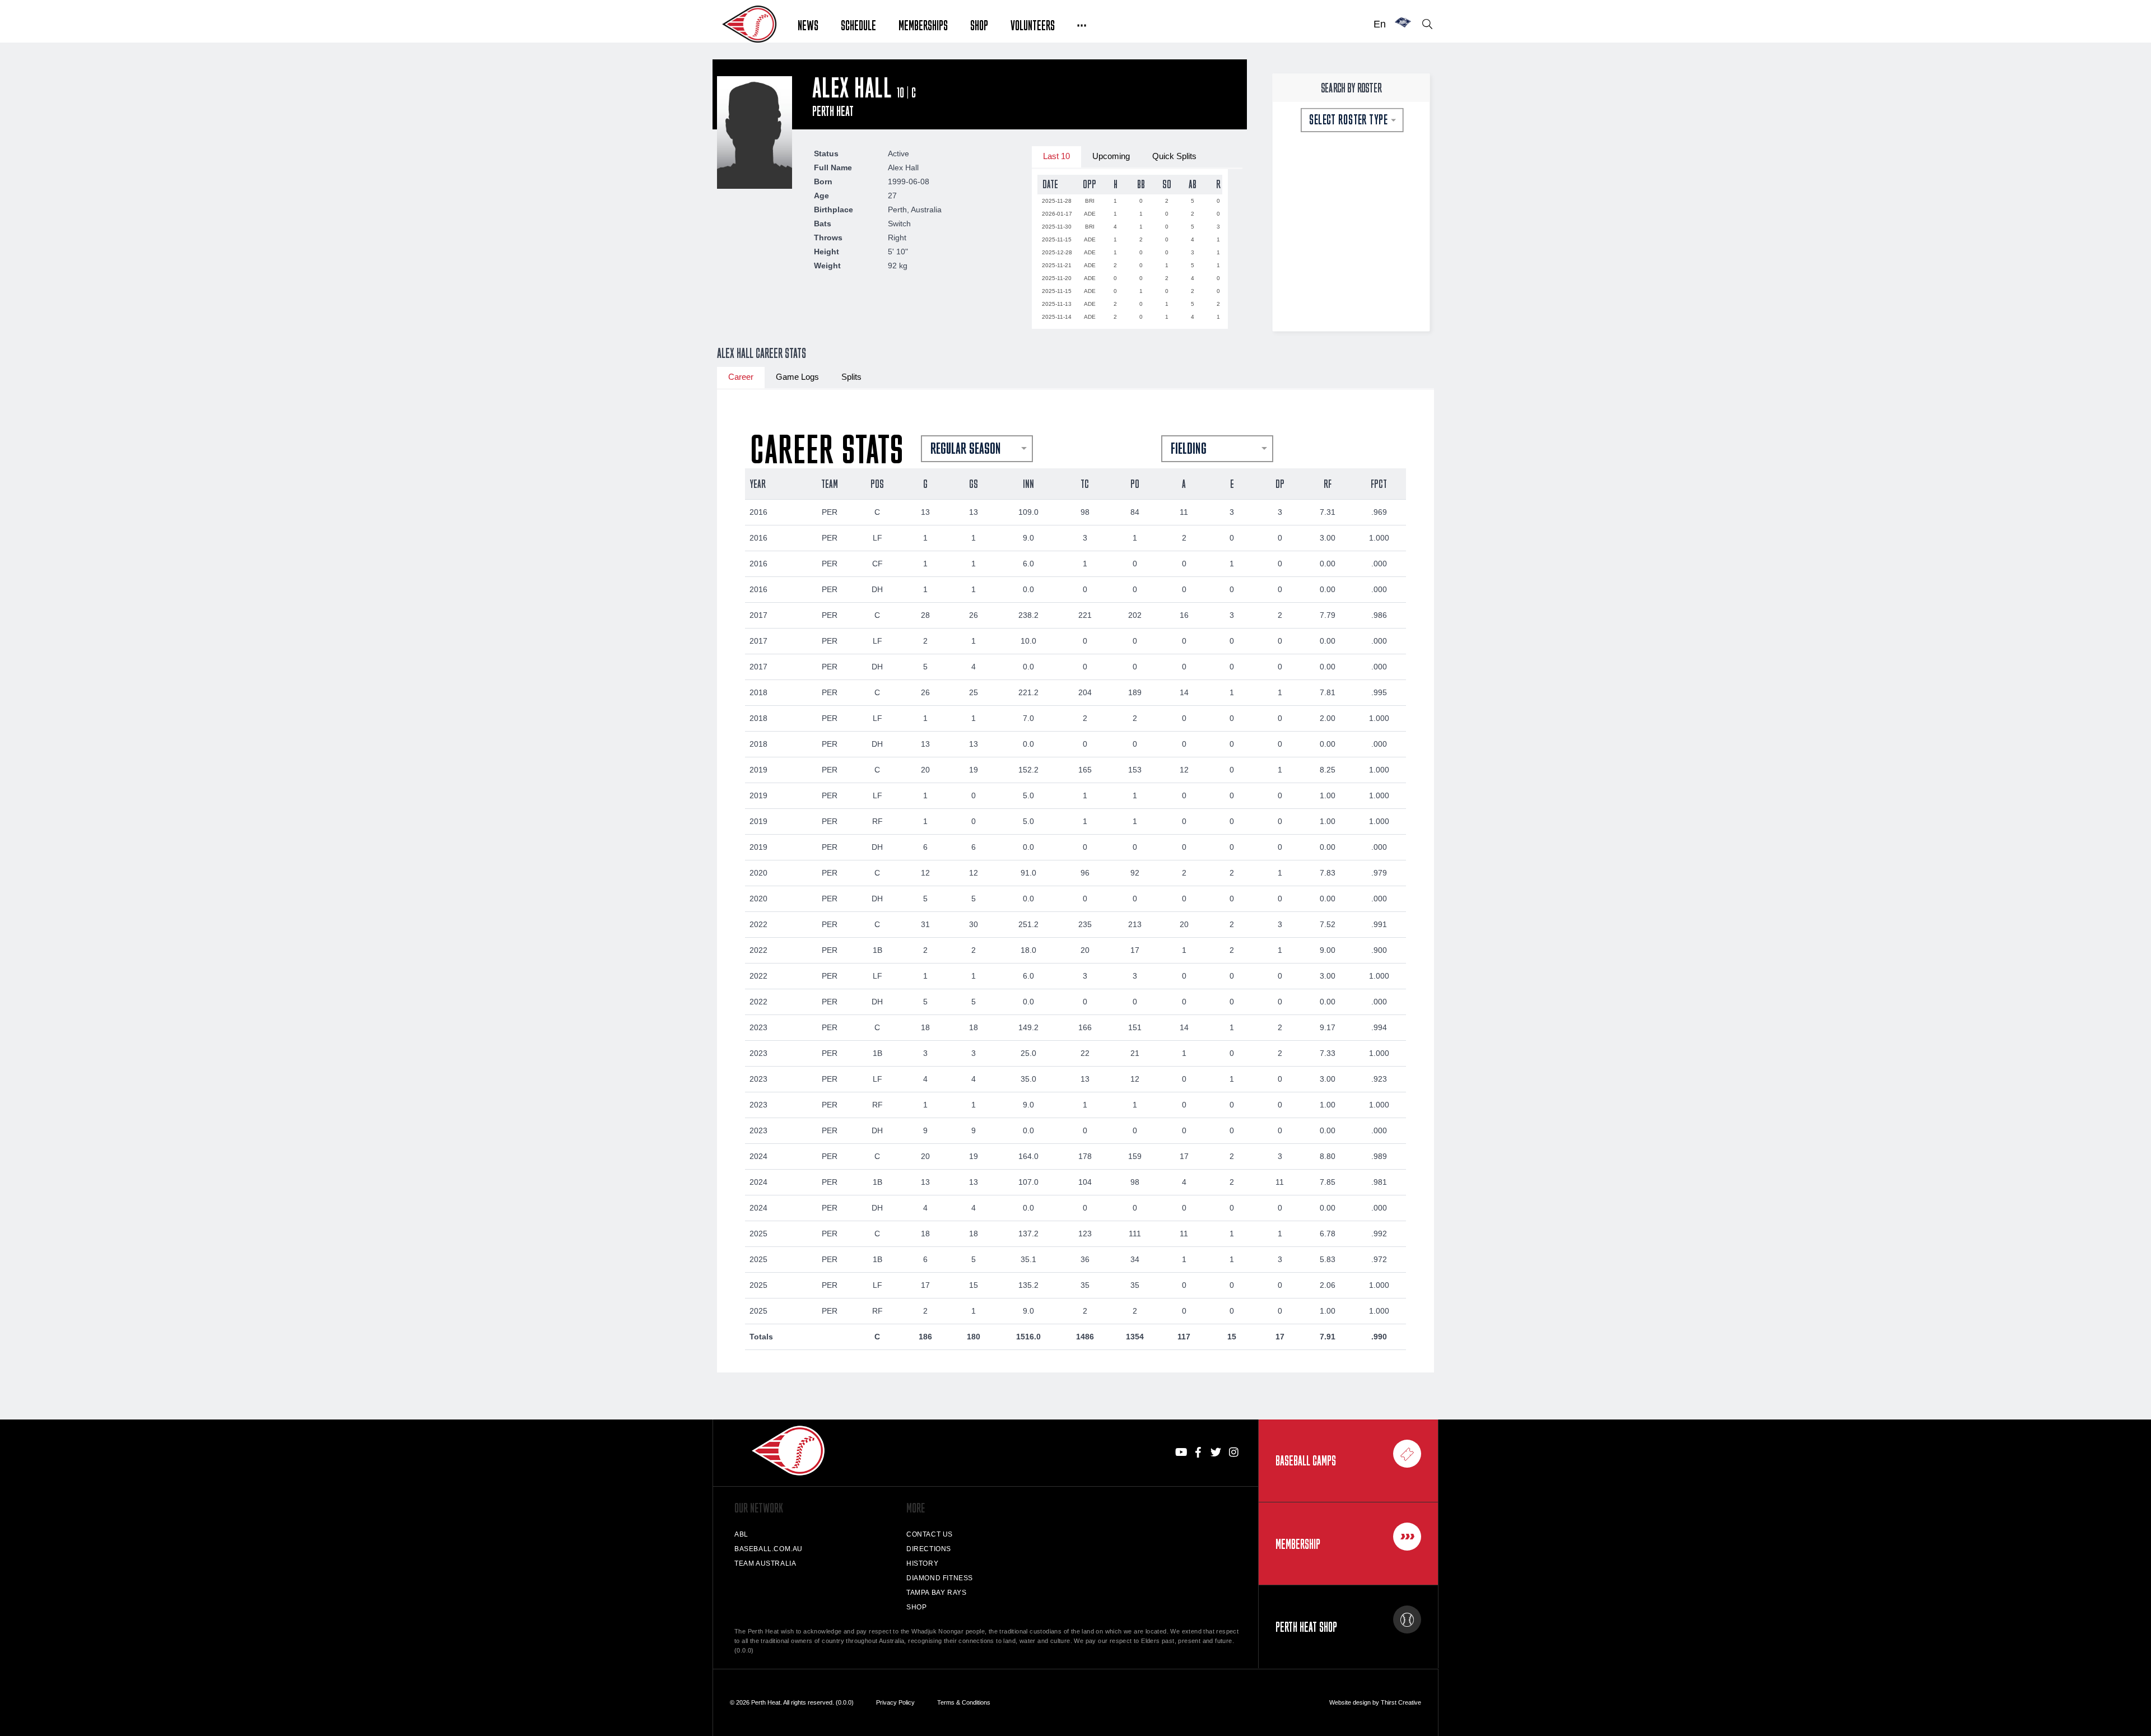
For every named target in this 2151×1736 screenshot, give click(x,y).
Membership (1298, 1544)
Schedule (858, 24)
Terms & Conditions (964, 1702)
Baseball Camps (1306, 1460)
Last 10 (1056, 156)
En (1380, 24)
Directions (929, 1549)
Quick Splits (1174, 156)
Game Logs (797, 377)
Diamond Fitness (940, 1578)
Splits (851, 377)
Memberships (923, 24)
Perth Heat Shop (1306, 1627)
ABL (741, 1534)
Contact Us (930, 1534)
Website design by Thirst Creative (1375, 1702)
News (808, 24)
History (922, 1563)
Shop (979, 24)
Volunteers (1033, 24)
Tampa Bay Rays (936, 1593)
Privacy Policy (895, 1702)
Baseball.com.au (769, 1549)
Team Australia (765, 1563)
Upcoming (1111, 156)
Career (741, 377)
